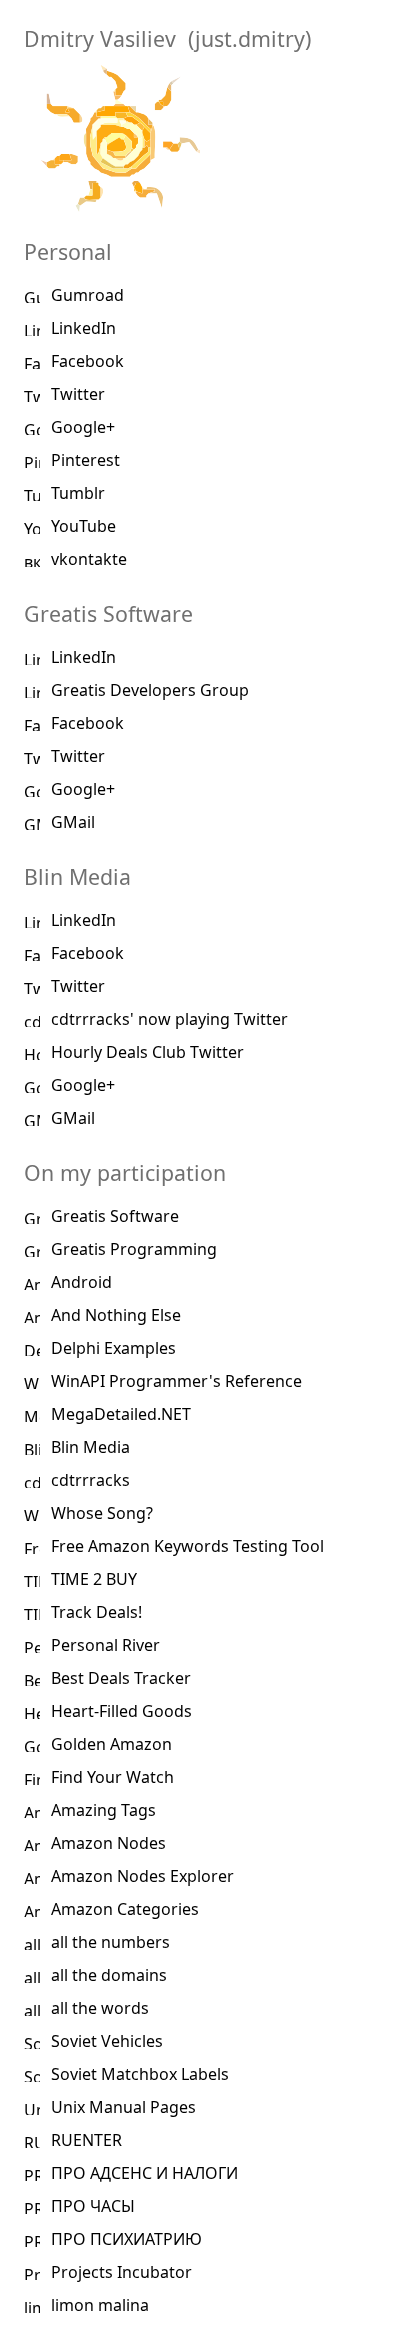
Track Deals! (96, 1612)
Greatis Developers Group (150, 690)
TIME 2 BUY (94, 1579)
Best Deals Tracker (121, 1678)
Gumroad (87, 295)
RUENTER (86, 2140)
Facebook (87, 361)
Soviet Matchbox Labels (140, 2074)
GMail (73, 822)
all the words (100, 2008)
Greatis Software (115, 1216)
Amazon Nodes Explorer (142, 1876)
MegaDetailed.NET (121, 1414)
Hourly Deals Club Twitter (147, 1052)
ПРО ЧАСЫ (93, 2206)
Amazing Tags (103, 1810)
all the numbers (110, 1942)
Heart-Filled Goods (121, 1711)
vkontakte (89, 559)
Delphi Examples (113, 1348)
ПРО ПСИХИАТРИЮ (126, 2239)
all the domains (109, 1975)
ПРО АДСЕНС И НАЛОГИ (144, 2173)
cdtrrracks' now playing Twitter (169, 1019)
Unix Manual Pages (123, 2107)
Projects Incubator (121, 2272)
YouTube (83, 526)
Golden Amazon (111, 1744)
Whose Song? (102, 1513)
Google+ (83, 427)
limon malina (100, 2305)
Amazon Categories (125, 1909)
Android (81, 1282)
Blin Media (90, 1447)
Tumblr (78, 493)
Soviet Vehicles (107, 2041)
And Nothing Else (116, 1315)
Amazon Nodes (108, 1843)
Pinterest (85, 460)
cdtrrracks (90, 1480)
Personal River (105, 1645)
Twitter (78, 394)
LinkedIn (83, 328)
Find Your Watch (112, 1777)
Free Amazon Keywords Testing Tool (187, 1546)
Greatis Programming (134, 1249)
